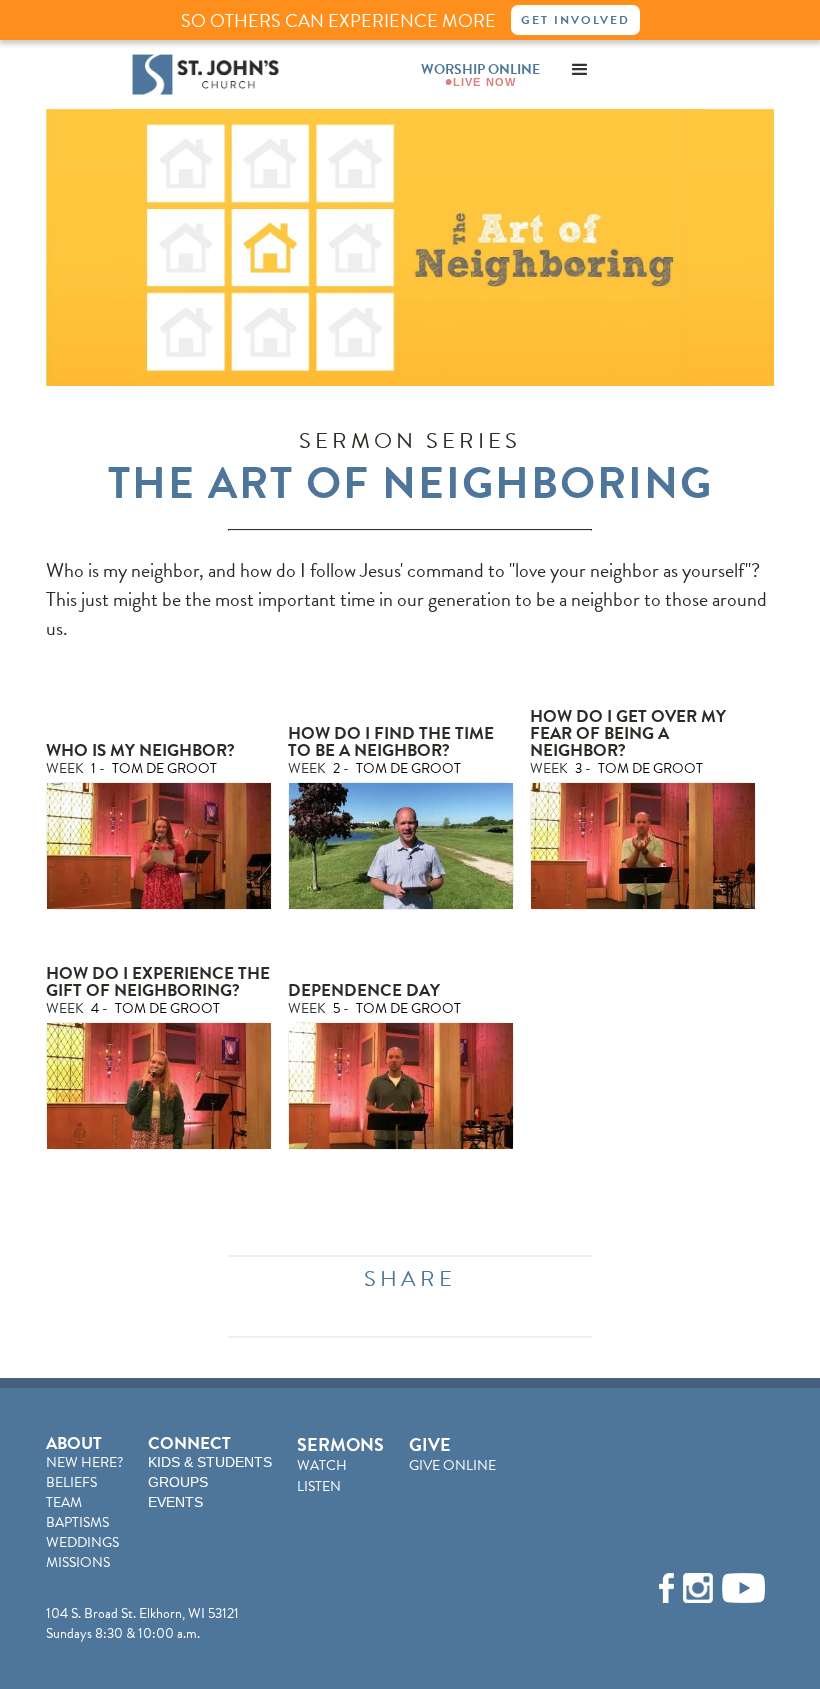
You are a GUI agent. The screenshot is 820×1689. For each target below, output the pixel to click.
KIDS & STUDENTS (210, 1462)
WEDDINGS (82, 1542)
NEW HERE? (84, 1462)
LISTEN (319, 1486)
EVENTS (175, 1502)
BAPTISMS (77, 1522)
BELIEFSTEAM (71, 1492)
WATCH (322, 1465)
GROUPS (178, 1482)
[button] (580, 70)
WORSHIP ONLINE (480, 70)
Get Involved (575, 20)
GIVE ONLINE (452, 1465)
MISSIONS (78, 1562)
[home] (205, 74)
